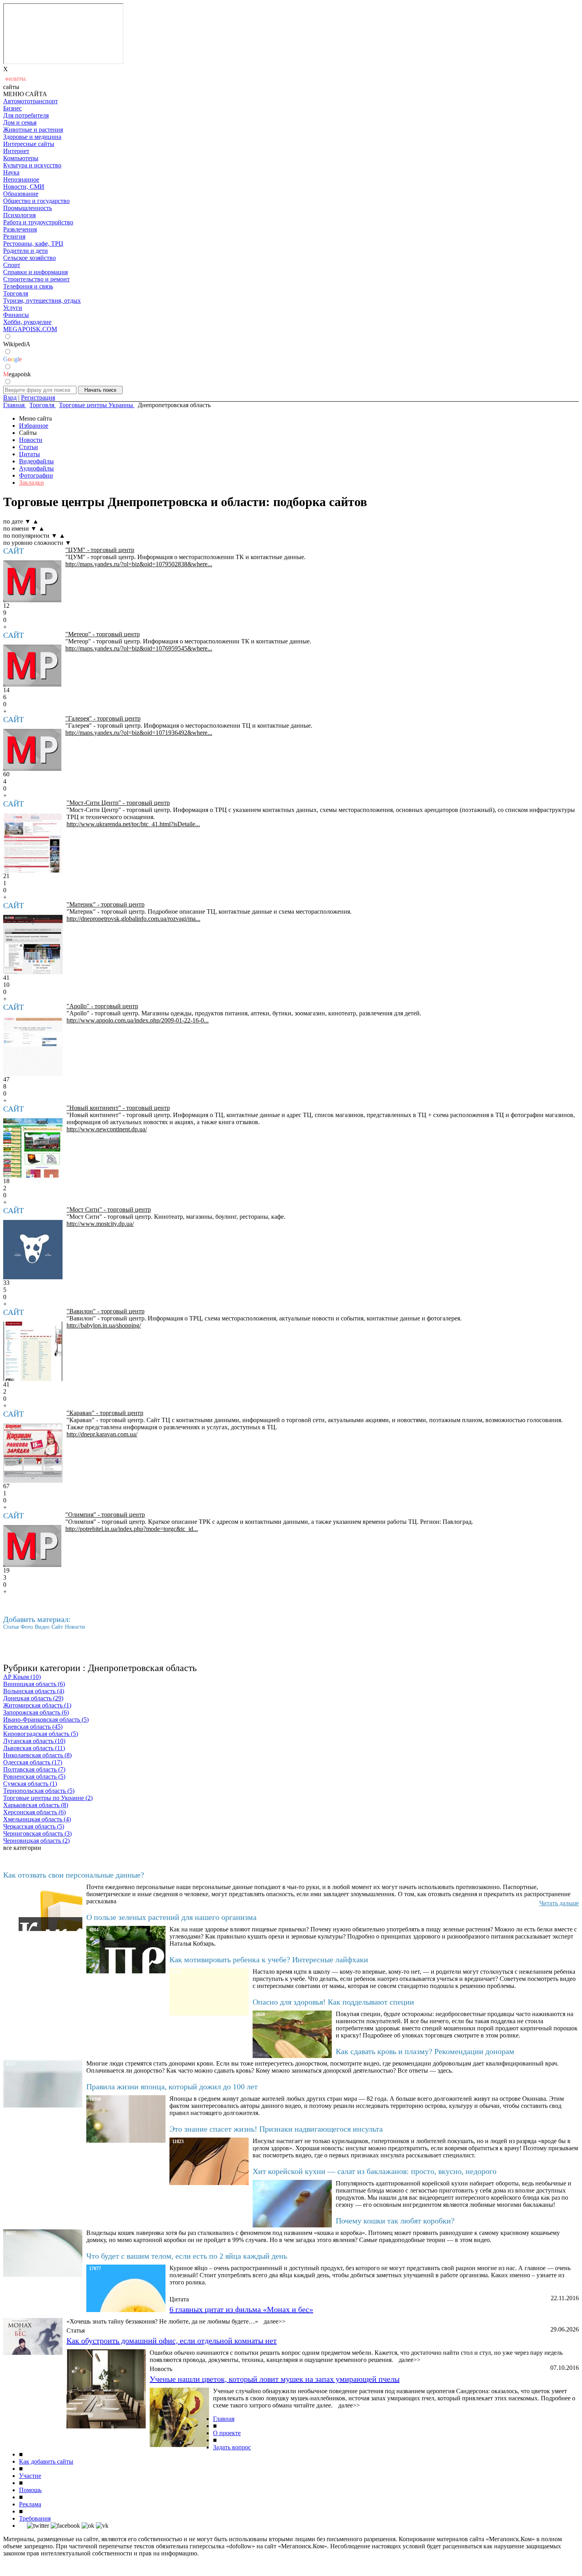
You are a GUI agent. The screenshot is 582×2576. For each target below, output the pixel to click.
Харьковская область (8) (36, 1805)
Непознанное (21, 179)
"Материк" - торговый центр (106, 904)
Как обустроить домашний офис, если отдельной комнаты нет (172, 2341)
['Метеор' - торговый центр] (32, 666)
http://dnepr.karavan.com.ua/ (102, 1434)
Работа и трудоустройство (38, 222)
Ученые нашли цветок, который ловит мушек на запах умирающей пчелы (275, 2379)
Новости (31, 440)
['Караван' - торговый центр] (33, 1453)
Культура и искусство (32, 165)
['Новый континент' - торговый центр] (33, 1148)
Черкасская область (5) (34, 1826)
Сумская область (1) (30, 1784)
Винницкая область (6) (34, 1684)
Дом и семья (20, 122)
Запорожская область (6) (36, 1712)
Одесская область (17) (33, 1762)
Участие (30, 2476)
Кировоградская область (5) (41, 1734)
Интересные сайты (29, 144)
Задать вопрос (232, 2447)
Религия (14, 236)
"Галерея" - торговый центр (103, 718)
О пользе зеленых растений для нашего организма (171, 1917)
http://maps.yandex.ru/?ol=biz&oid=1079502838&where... (139, 564)
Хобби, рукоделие (27, 322)
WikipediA (17, 344)
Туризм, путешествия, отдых (42, 301)
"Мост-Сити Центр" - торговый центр (118, 803)
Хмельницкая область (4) (37, 1819)
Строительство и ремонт (36, 279)
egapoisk (17, 374)
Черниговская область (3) (37, 1833)
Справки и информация (35, 272)
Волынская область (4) (34, 1691)
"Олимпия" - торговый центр (105, 1515)
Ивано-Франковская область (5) (46, 1720)
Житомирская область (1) (37, 1705)
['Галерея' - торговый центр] (32, 750)
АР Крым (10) (22, 1677)
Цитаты (29, 454)
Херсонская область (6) (34, 1812)
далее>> (275, 2321)
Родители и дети (26, 251)
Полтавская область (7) (34, 1769)
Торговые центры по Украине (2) (48, 1798)
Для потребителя (26, 115)
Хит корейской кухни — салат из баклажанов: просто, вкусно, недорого (375, 2171)
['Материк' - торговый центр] (33, 945)
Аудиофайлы (36, 468)
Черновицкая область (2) (36, 1841)
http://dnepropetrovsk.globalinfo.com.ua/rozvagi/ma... (133, 919)
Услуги (13, 308)
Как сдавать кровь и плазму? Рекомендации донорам (425, 2051)
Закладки (31, 483)
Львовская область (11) (34, 1748)
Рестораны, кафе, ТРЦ (33, 244)
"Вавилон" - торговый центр (106, 1311)
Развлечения (20, 229)
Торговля (16, 293)
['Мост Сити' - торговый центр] (33, 1250)
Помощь (30, 2490)
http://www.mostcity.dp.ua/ (100, 1224)
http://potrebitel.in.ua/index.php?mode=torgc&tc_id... (132, 1529)
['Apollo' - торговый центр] (33, 1046)
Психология (19, 215)
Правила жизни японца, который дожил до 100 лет (172, 2087)
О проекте (227, 2433)
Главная (224, 2419)
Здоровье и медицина (32, 137)
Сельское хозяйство (29, 258)
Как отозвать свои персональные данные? (74, 1875)
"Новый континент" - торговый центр (118, 1108)
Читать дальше (559, 1903)
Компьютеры (21, 158)
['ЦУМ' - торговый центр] (32, 581)
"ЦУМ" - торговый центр (100, 550)
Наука (11, 172)
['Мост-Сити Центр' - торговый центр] (33, 843)
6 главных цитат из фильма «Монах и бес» (241, 2309)
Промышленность (28, 208)
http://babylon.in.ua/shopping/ (104, 1325)
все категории (22, 1848)
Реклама (30, 2504)
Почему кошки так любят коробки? (395, 2221)
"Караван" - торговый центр (105, 1413)
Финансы (16, 315)
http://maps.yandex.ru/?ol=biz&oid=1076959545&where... (139, 648)
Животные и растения (33, 130)
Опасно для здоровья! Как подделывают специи (333, 2002)
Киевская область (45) (33, 1727)
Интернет (16, 151)
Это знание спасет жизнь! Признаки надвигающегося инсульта (276, 2129)
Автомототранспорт (30, 101)
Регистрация (38, 397)
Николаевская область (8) (37, 1755)
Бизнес (12, 108)
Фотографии (36, 475)
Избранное (34, 426)
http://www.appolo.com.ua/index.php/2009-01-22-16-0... (138, 1020)
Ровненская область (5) (34, 1776)
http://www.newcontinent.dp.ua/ (107, 1129)
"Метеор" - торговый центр (103, 634)
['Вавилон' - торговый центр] (33, 1351)
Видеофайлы (36, 461)
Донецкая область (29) (33, 1698)
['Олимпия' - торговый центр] (32, 1546)
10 (6, 985)
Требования (35, 2518)
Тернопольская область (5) (39, 1791)
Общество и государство (36, 201)
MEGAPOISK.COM (30, 329)
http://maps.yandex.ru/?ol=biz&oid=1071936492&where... (139, 733)
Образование (21, 194)
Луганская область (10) (34, 1741)
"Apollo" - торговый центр (102, 1006)
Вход (10, 397)
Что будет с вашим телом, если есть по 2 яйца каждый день (187, 2256)
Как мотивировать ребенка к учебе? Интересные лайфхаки (269, 1960)
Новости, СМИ (24, 187)
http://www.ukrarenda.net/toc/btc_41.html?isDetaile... (133, 824)
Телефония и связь (28, 286)
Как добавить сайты (46, 2461)
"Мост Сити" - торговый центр (109, 1209)
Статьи (29, 447)
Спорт (12, 265)
